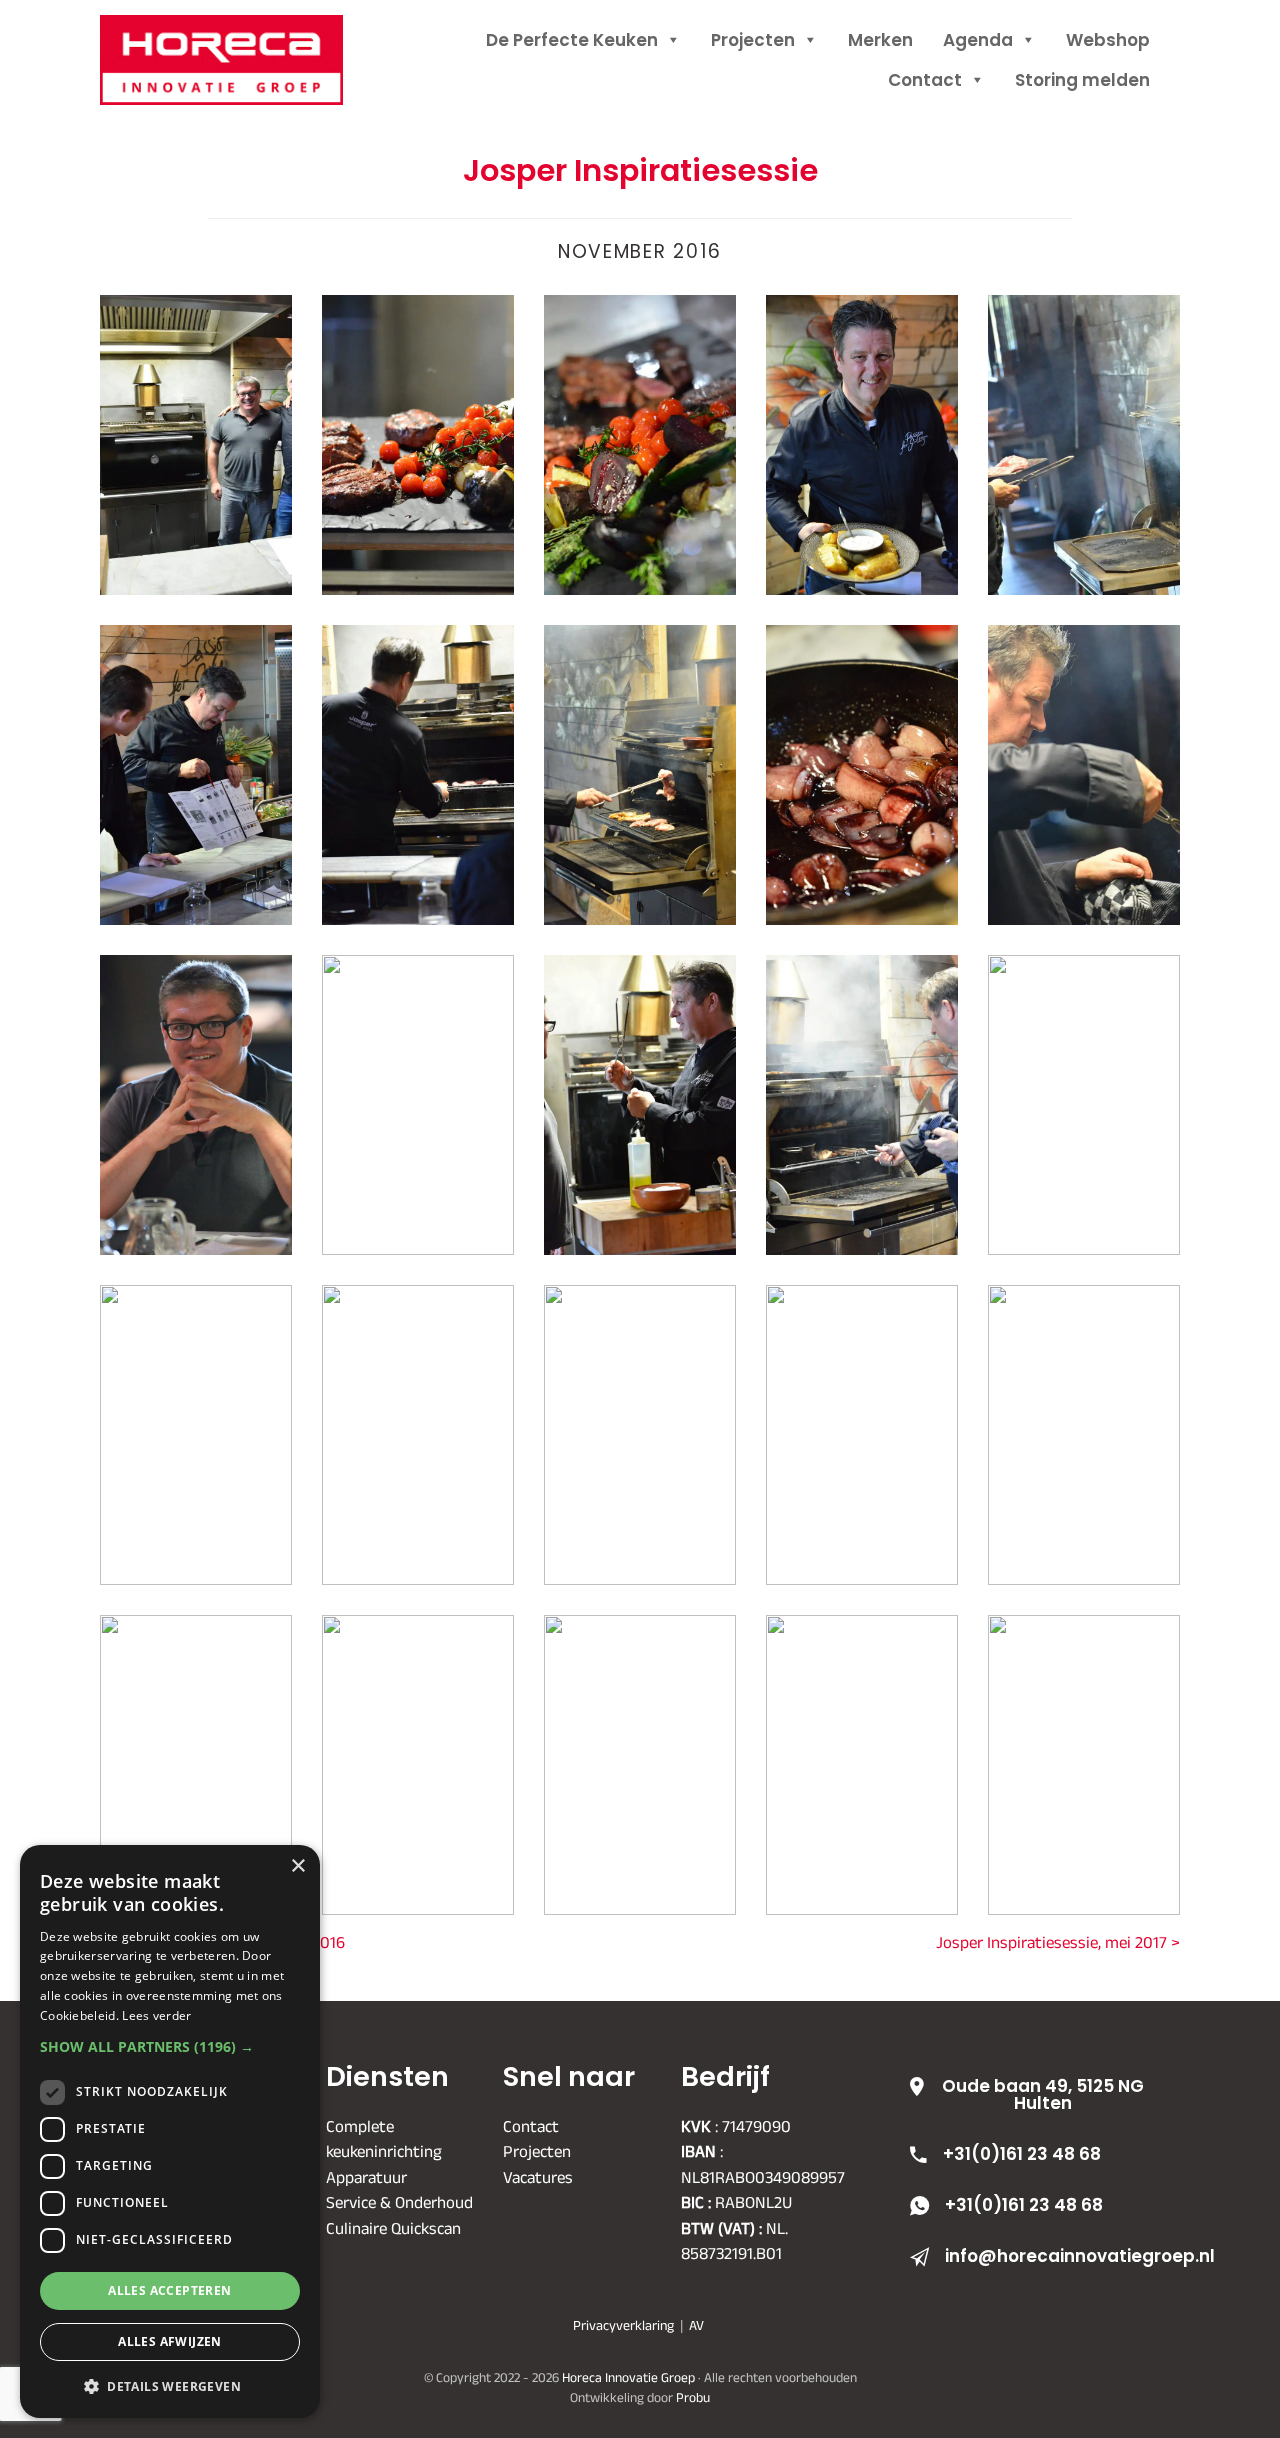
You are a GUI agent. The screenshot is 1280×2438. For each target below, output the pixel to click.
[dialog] (170, 2131)
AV (696, 2325)
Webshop (1108, 40)
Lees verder (156, 2015)
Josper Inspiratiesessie (640, 170)
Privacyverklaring (623, 2325)
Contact (925, 80)
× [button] (297, 1866)
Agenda (978, 40)
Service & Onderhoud (399, 2202)
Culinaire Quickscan (393, 2227)
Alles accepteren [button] (169, 2290)
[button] (170, 2046)
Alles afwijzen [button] (170, 2341)
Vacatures (538, 2176)
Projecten (753, 40)
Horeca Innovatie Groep (247, 37)
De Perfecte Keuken (572, 40)
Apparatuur (366, 2176)
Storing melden (1082, 80)
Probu (693, 2396)
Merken (880, 40)
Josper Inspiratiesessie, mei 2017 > (1058, 1942)
